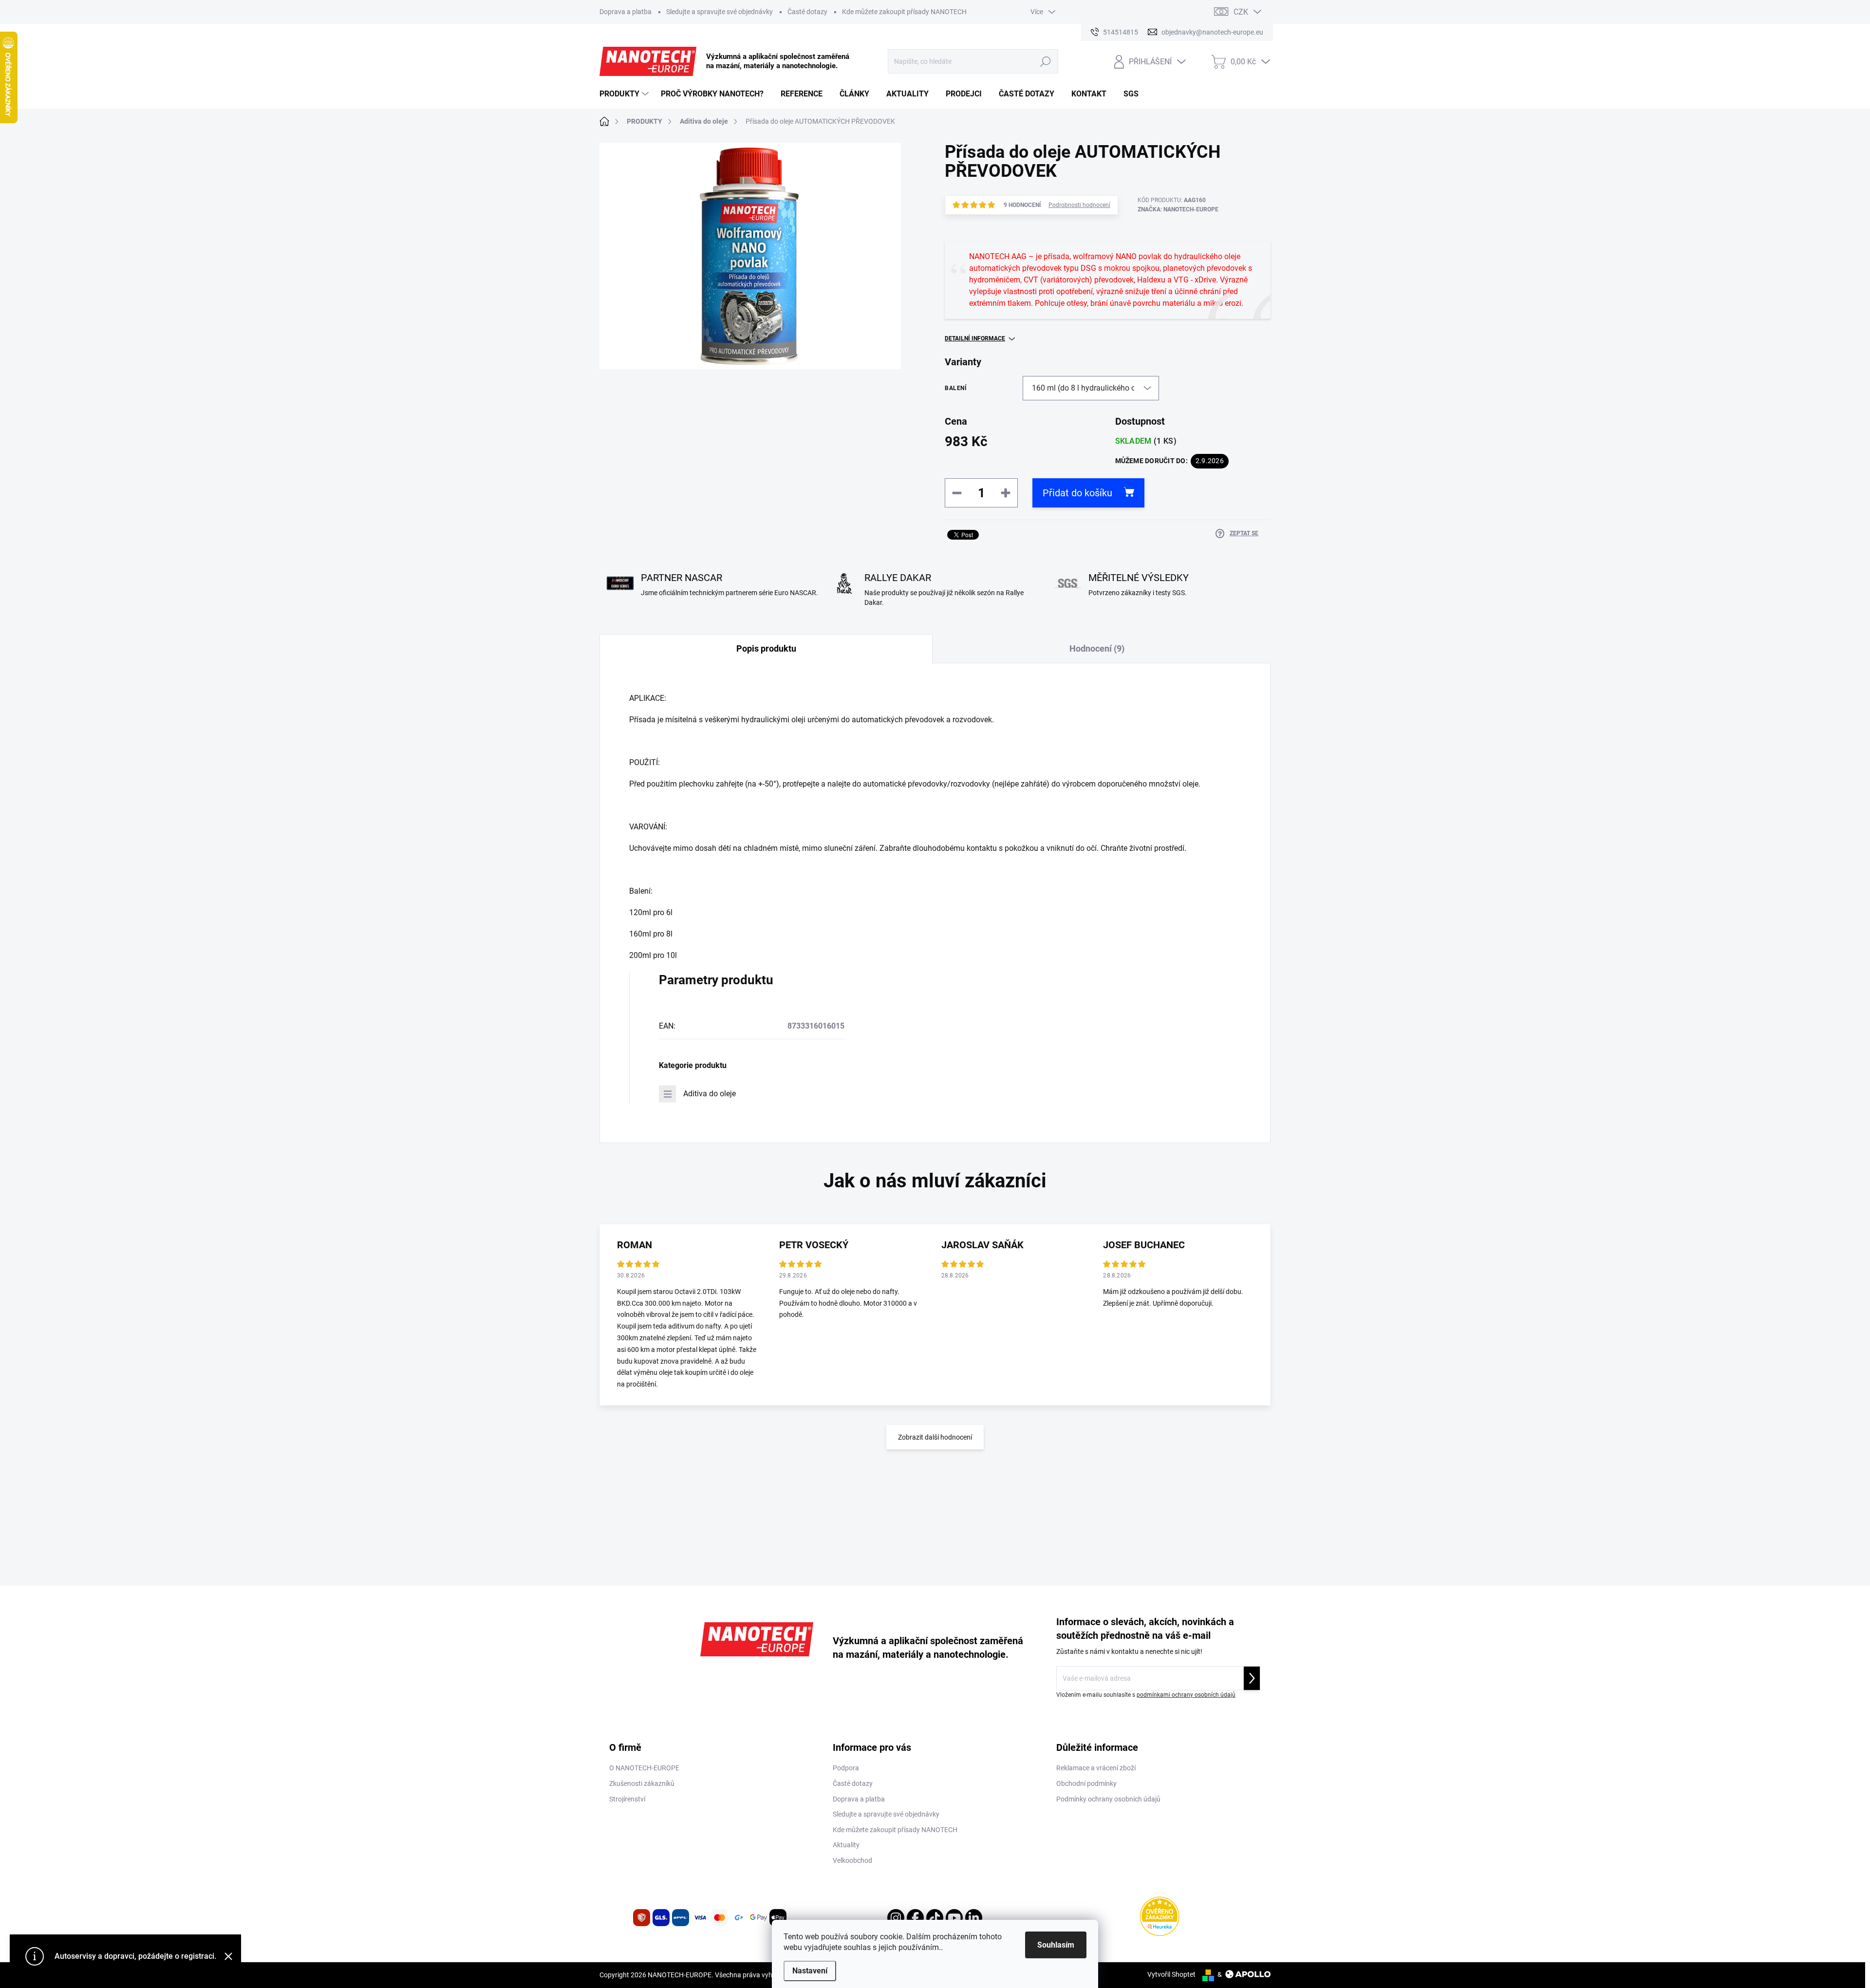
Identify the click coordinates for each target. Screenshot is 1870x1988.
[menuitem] (625, 94)
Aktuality (846, 1845)
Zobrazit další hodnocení (935, 1437)
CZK (1241, 12)
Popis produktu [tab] (766, 648)
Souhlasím (1056, 1945)
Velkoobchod (852, 1860)
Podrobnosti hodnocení (1079, 205)
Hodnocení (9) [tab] (1097, 648)
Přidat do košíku (1077, 493)
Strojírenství (627, 1799)
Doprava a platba (626, 12)
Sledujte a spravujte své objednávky (720, 12)
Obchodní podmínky (1086, 1783)
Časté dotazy (807, 12)
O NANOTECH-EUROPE (644, 1768)
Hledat (1046, 61)
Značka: (1178, 209)
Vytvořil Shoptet (1171, 1974)
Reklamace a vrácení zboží (1096, 1768)
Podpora (846, 1768)
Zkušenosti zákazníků (642, 1783)
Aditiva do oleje (710, 1094)
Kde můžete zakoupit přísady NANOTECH (904, 12)
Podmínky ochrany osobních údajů (1108, 1799)
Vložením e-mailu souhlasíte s (1146, 1695)
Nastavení (810, 1971)
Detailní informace (975, 338)
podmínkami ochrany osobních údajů (1186, 1695)
